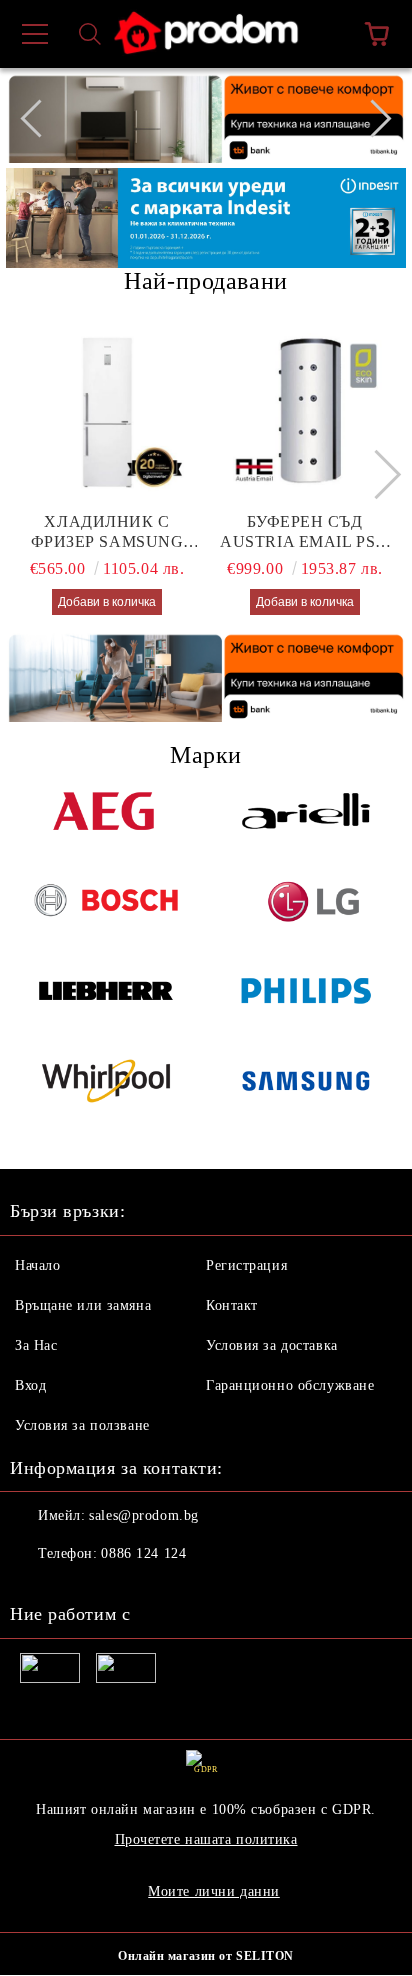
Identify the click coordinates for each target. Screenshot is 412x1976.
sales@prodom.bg (143, 1515)
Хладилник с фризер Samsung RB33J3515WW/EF (107, 532)
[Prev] (39, 118)
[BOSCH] (106, 914)
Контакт (232, 1305)
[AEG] (106, 824)
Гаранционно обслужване (290, 1385)
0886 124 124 (143, 1553)
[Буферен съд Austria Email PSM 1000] (305, 412)
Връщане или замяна (83, 1305)
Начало (37, 1265)
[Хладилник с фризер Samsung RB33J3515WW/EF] (107, 412)
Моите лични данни (214, 1891)
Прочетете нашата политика (206, 1839)
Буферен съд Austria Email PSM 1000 (305, 532)
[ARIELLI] (306, 824)
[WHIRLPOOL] (106, 1094)
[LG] (306, 914)
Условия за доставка (272, 1345)
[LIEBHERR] (106, 1004)
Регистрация (246, 1265)
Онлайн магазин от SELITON (206, 1956)
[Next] (372, 118)
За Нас (36, 1345)
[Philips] (306, 1004)
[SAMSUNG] (306, 1094)
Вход (30, 1385)
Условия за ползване (82, 1425)
